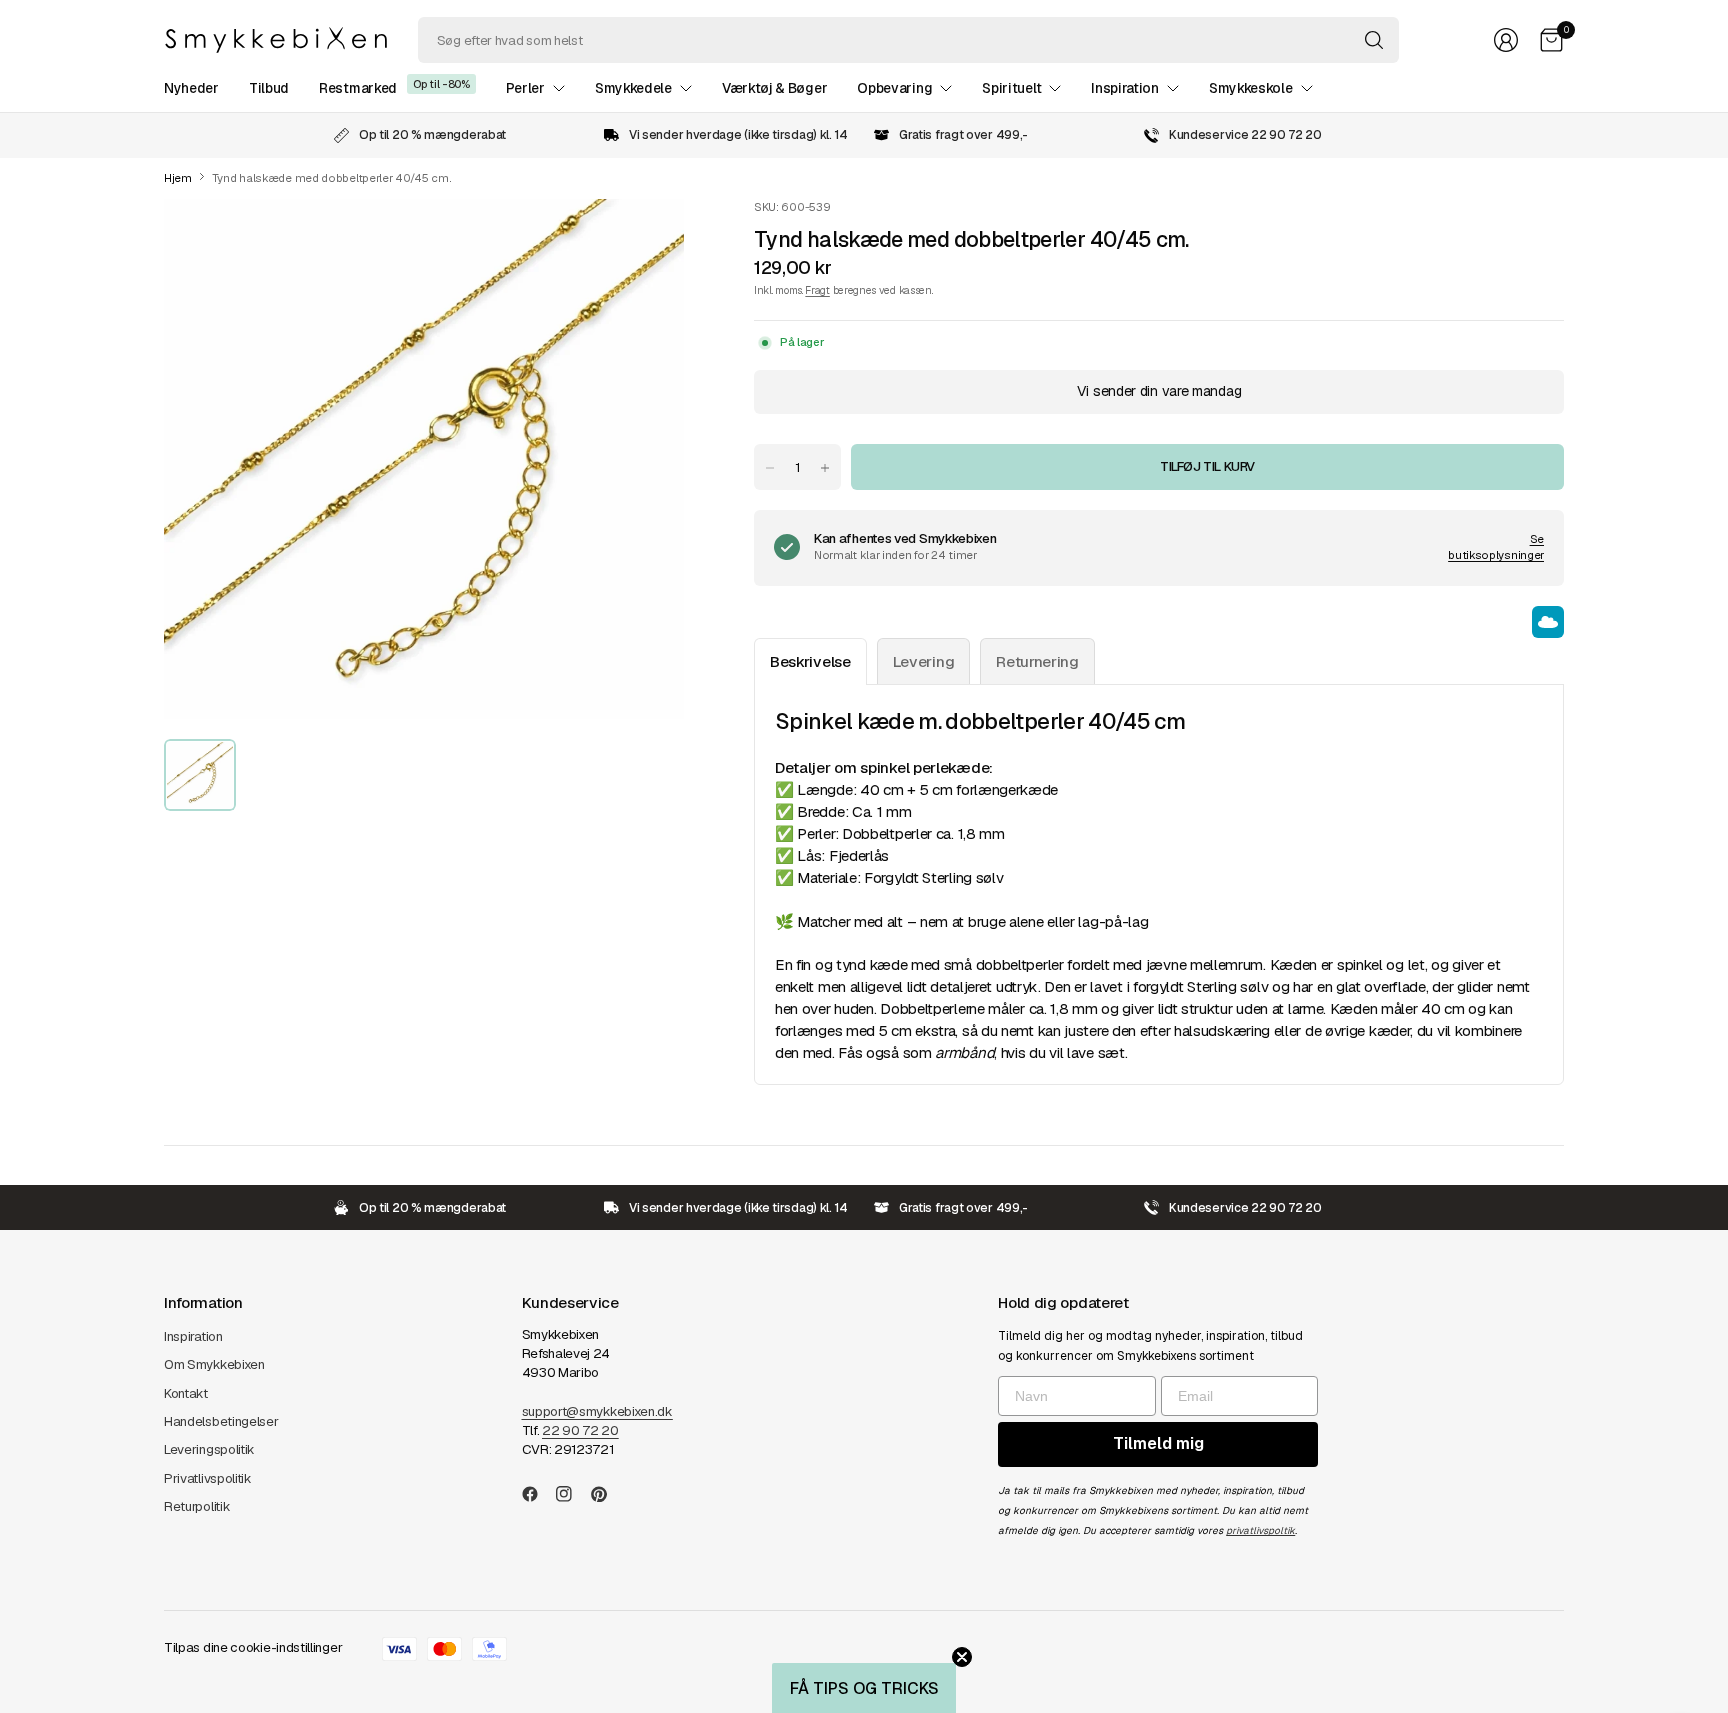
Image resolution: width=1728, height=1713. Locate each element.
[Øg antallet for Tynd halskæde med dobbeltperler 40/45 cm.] (825, 468)
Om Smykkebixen (214, 1364)
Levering (924, 661)
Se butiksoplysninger (1496, 547)
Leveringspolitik (209, 1449)
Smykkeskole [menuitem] (1251, 88)
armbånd (964, 1052)
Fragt (817, 290)
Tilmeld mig (1158, 1443)
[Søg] (1374, 40)
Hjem (178, 178)
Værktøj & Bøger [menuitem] (774, 88)
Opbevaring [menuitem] (894, 88)
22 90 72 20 (580, 1430)
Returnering (1037, 661)
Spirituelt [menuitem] (1011, 88)
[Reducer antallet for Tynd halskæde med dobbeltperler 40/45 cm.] (770, 468)
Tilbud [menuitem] (269, 88)
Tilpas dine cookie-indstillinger (253, 1647)
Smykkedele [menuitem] (633, 88)
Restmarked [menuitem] (358, 88)
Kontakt (186, 1393)
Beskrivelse (810, 661)
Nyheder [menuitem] (191, 88)
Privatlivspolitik (208, 1478)
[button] (864, 1688)
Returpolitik (197, 1506)
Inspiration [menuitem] (1125, 88)
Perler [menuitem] (525, 88)
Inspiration (193, 1336)
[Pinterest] (607, 1494)
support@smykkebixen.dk (597, 1411)
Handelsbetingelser (221, 1421)
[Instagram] (572, 1494)
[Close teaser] (962, 1657)
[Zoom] (646, 237)
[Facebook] (538, 1494)
